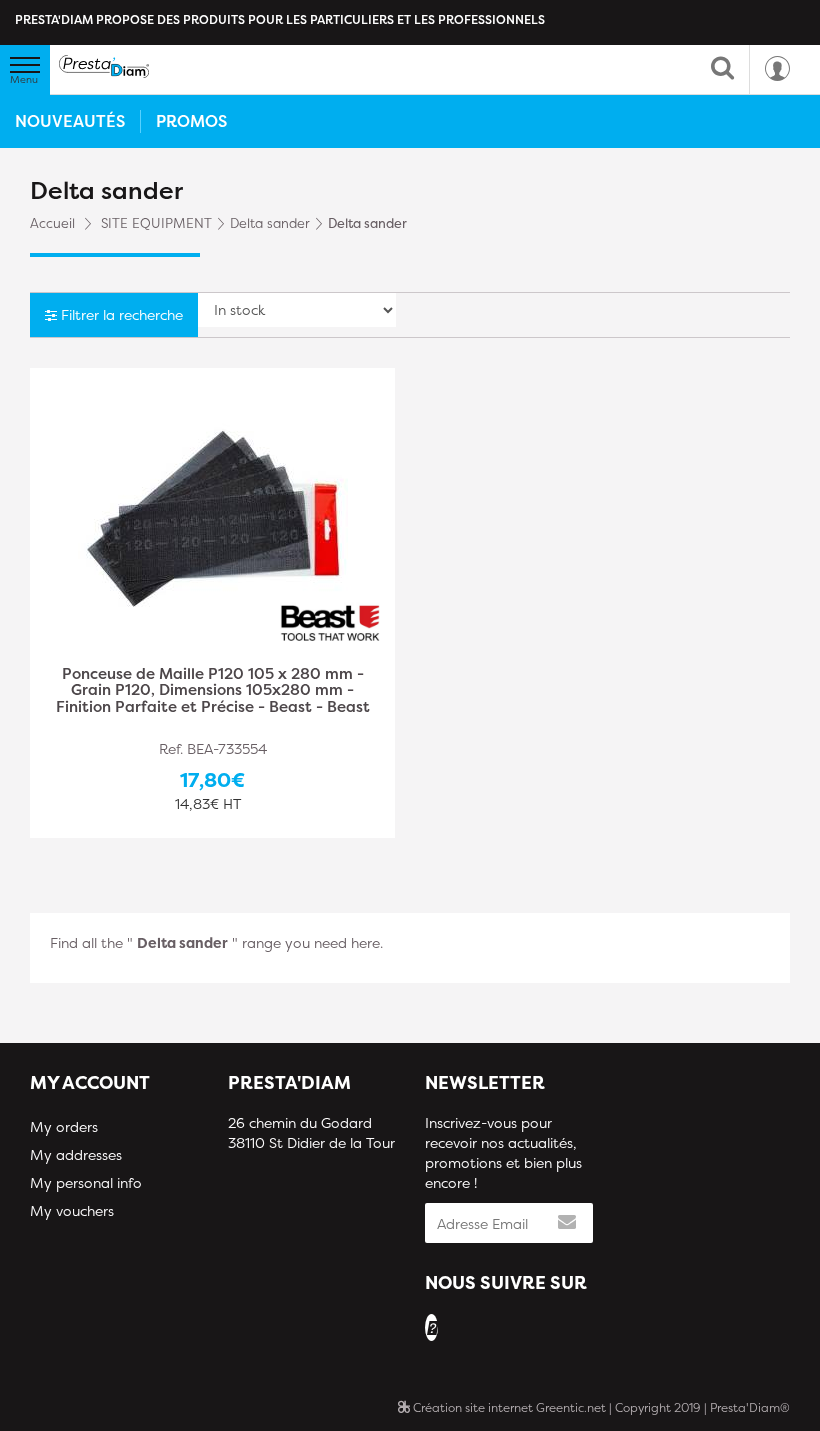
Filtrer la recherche (120, 314)
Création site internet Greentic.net (508, 1407)
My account (90, 1082)
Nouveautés (70, 121)
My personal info (86, 1182)
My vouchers (72, 1210)
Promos (191, 121)
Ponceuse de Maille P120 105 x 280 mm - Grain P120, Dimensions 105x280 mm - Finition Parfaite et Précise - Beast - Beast (213, 691)
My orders (64, 1126)
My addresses (76, 1154)
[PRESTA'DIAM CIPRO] (104, 66)
